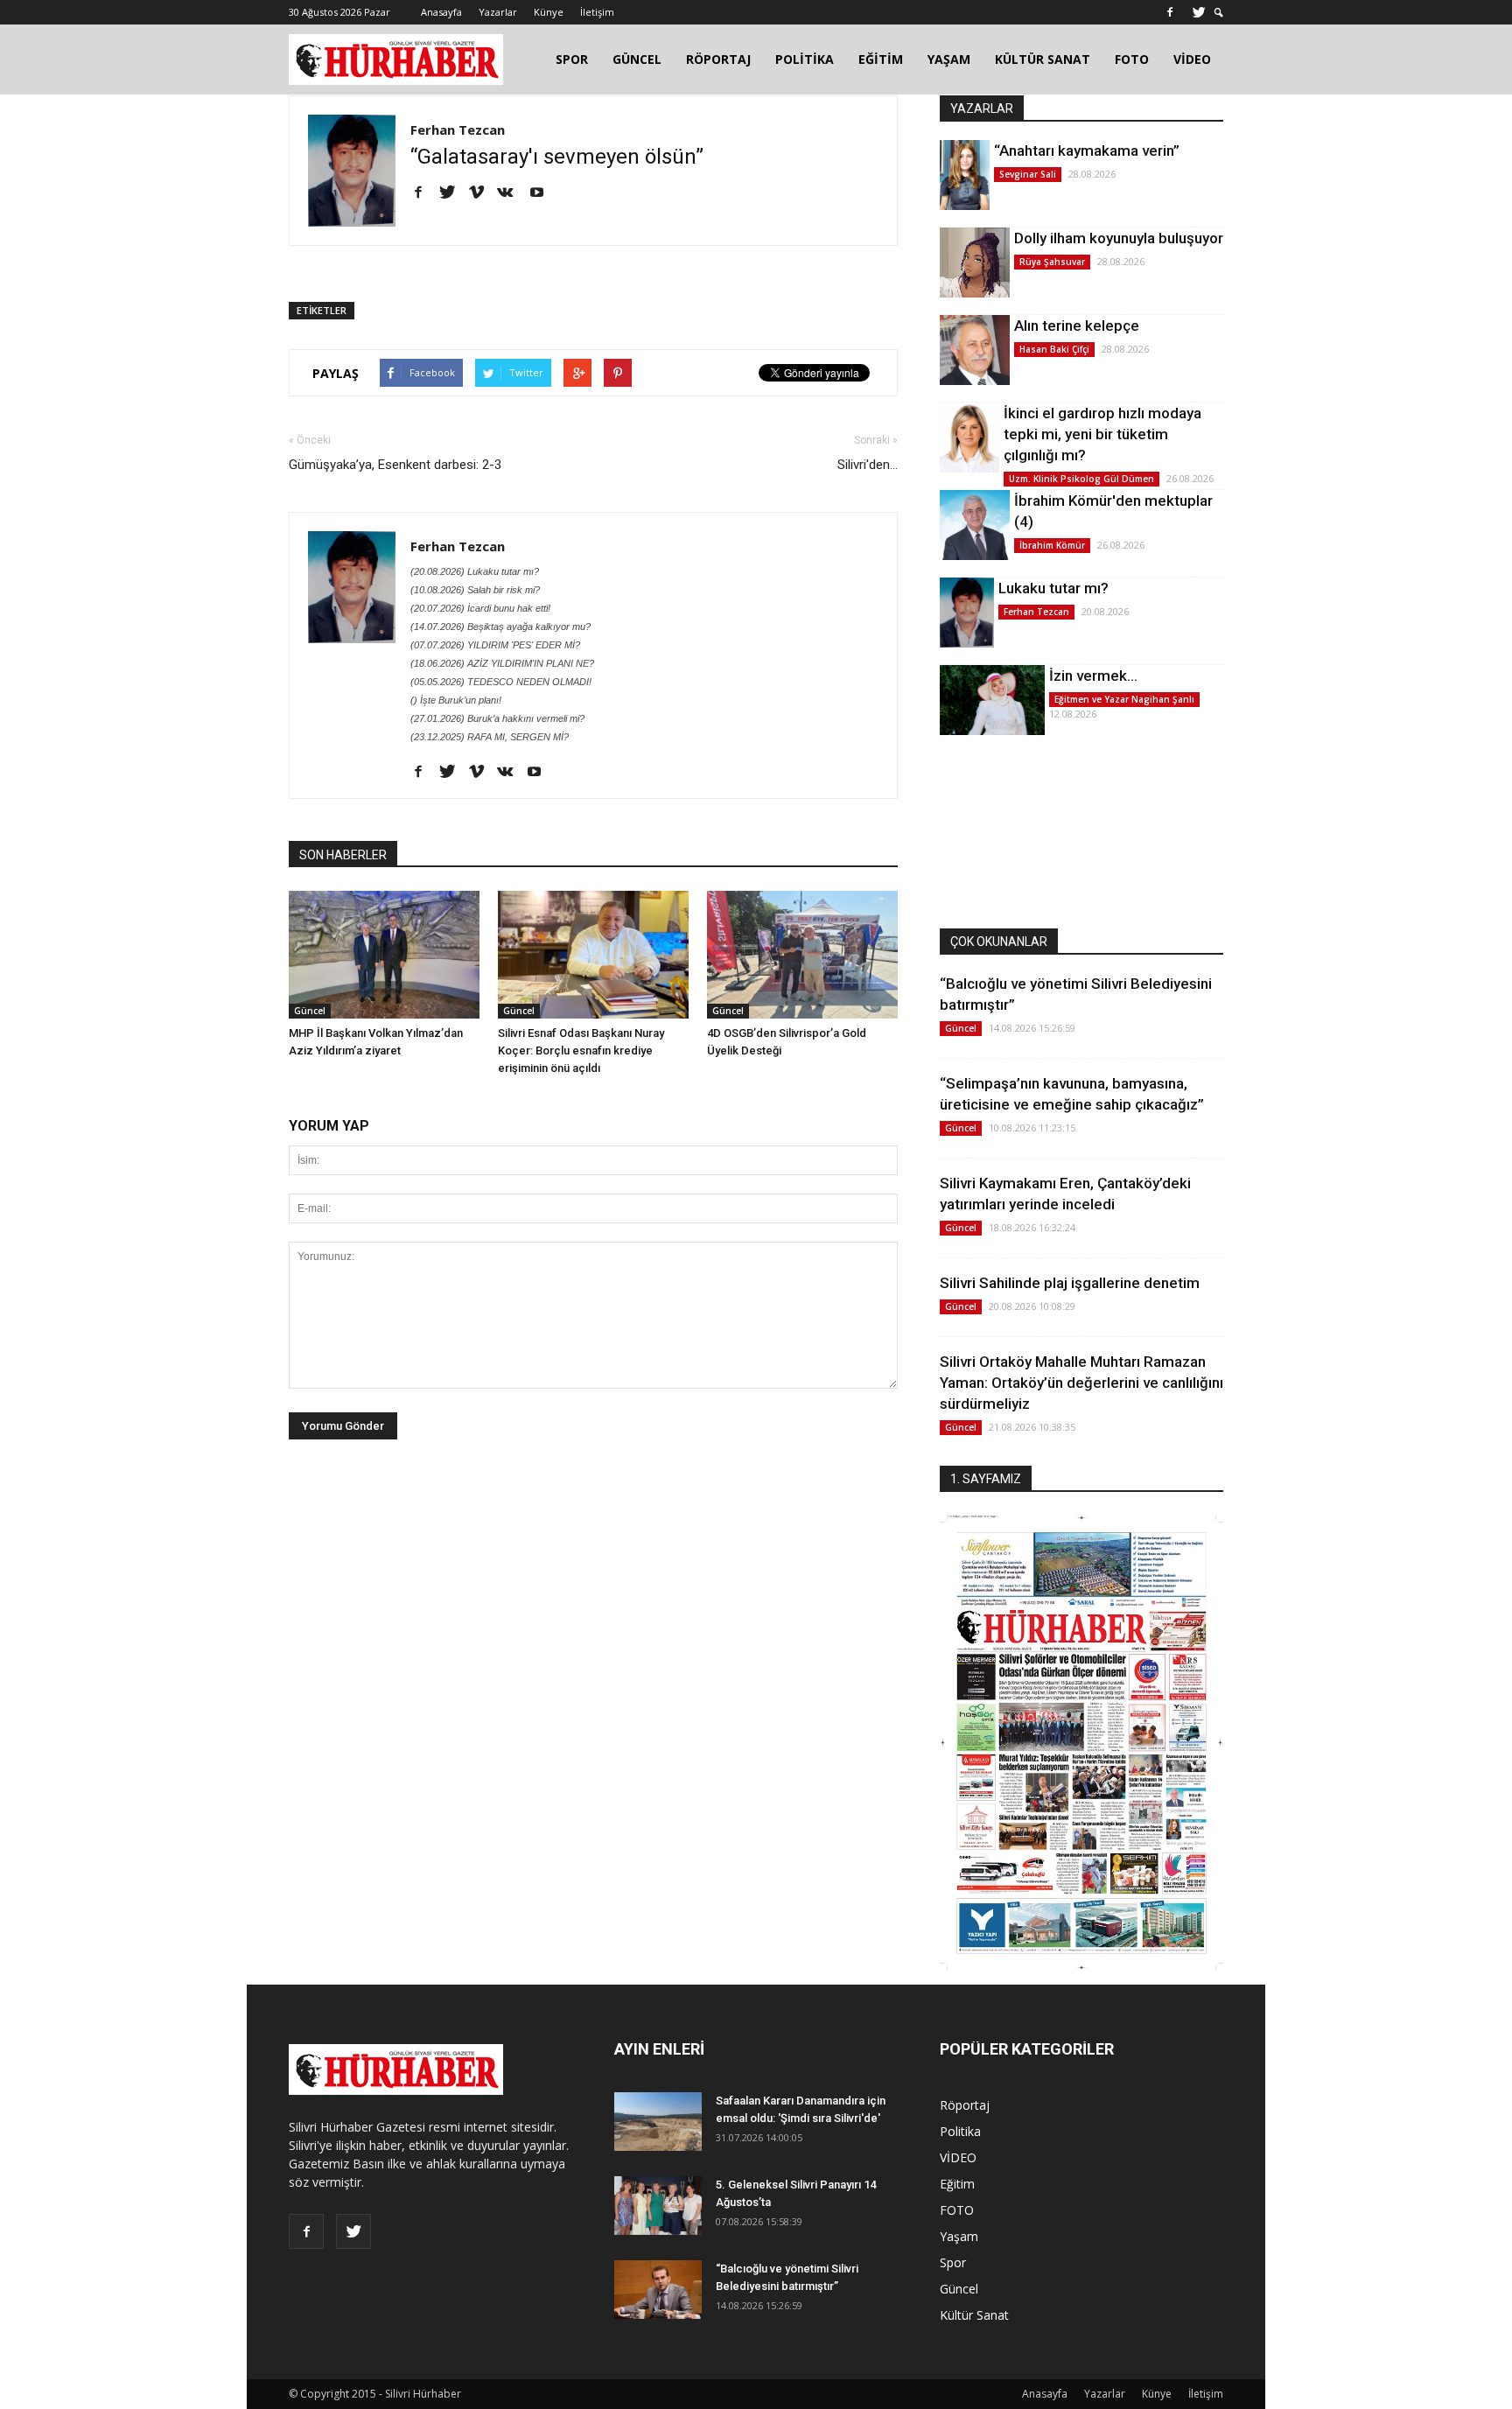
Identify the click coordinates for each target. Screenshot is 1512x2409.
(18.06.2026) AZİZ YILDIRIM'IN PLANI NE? (502, 663)
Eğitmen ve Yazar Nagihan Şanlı (1124, 699)
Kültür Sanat (974, 2315)
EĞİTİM (881, 59)
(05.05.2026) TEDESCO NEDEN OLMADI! (501, 682)
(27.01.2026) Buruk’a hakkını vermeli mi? (497, 718)
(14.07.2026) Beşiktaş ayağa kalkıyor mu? (500, 627)
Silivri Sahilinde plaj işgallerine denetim (1070, 1283)
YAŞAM (949, 59)
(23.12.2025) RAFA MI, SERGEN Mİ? (490, 737)
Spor (953, 2262)
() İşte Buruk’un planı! (456, 700)
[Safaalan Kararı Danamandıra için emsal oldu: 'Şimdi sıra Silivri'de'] (658, 2122)
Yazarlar (498, 12)
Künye (549, 12)
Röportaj (965, 2105)
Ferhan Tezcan (458, 130)
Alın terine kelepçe (1077, 326)
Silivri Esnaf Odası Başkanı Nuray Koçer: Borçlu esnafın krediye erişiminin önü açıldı (581, 1050)
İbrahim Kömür (1052, 545)
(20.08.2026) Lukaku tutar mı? (475, 571)
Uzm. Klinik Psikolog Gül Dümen (1081, 479)
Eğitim (957, 2184)
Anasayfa (441, 12)
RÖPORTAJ (718, 59)
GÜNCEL (637, 59)
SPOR (572, 59)
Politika (960, 2131)
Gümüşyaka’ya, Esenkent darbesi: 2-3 (395, 465)
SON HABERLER (343, 855)
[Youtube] (543, 193)
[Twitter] (1199, 12)
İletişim (597, 12)
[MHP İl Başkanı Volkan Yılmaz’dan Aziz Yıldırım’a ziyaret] (384, 954)
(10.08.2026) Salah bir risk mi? (475, 590)
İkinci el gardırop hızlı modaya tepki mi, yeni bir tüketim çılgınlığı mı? (1102, 434)
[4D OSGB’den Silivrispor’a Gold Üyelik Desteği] (802, 954)
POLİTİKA (805, 59)
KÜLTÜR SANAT (1043, 59)
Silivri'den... (868, 465)
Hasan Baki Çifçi (1054, 349)
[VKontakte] (511, 193)
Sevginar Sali (1028, 174)
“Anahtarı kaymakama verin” (1087, 151)
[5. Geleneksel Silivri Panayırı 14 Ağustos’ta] (658, 2206)
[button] (1219, 13)
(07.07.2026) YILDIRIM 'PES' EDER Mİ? (495, 645)
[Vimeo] (483, 193)
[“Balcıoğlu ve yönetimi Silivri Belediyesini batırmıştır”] (658, 2290)
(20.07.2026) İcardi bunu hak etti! (480, 608)
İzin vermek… (1093, 676)
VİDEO (1192, 59)
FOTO (1132, 59)
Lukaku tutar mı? (1053, 588)
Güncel (310, 1011)
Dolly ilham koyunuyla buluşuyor (1119, 238)
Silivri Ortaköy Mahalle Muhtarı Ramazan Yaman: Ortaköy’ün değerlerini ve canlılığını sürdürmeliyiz (1081, 1383)
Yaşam (959, 2236)
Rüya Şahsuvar (1052, 262)
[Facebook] (1170, 12)
